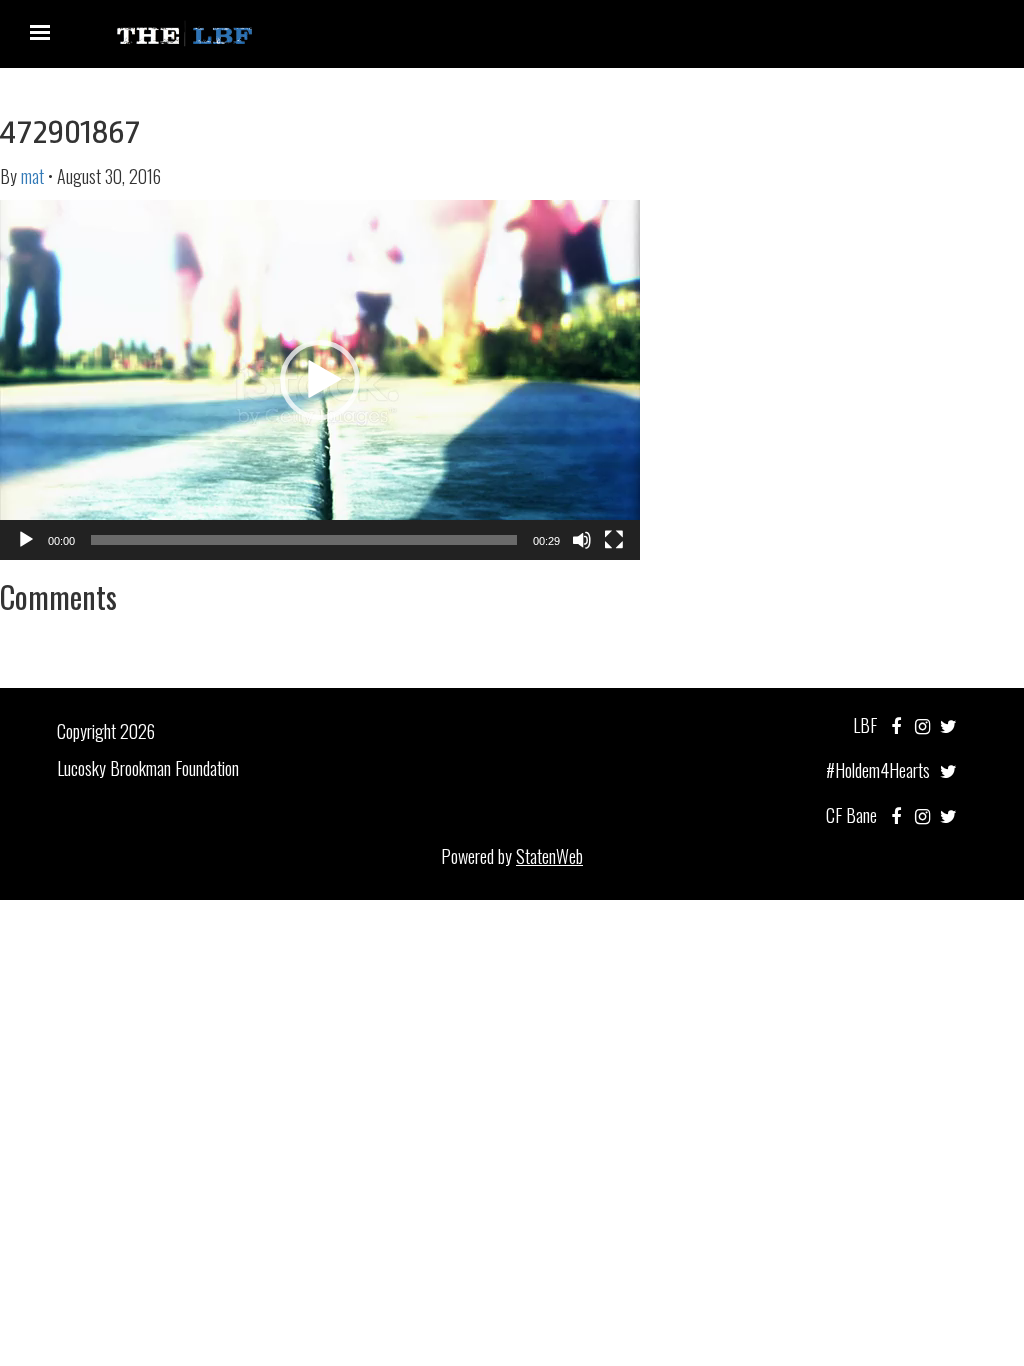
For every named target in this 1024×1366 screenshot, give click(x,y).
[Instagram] (922, 725)
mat (32, 176)
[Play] (26, 540)
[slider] (304, 540)
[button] (320, 380)
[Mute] (582, 540)
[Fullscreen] (614, 540)
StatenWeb (549, 856)
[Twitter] (948, 725)
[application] (320, 380)
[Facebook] (896, 725)
